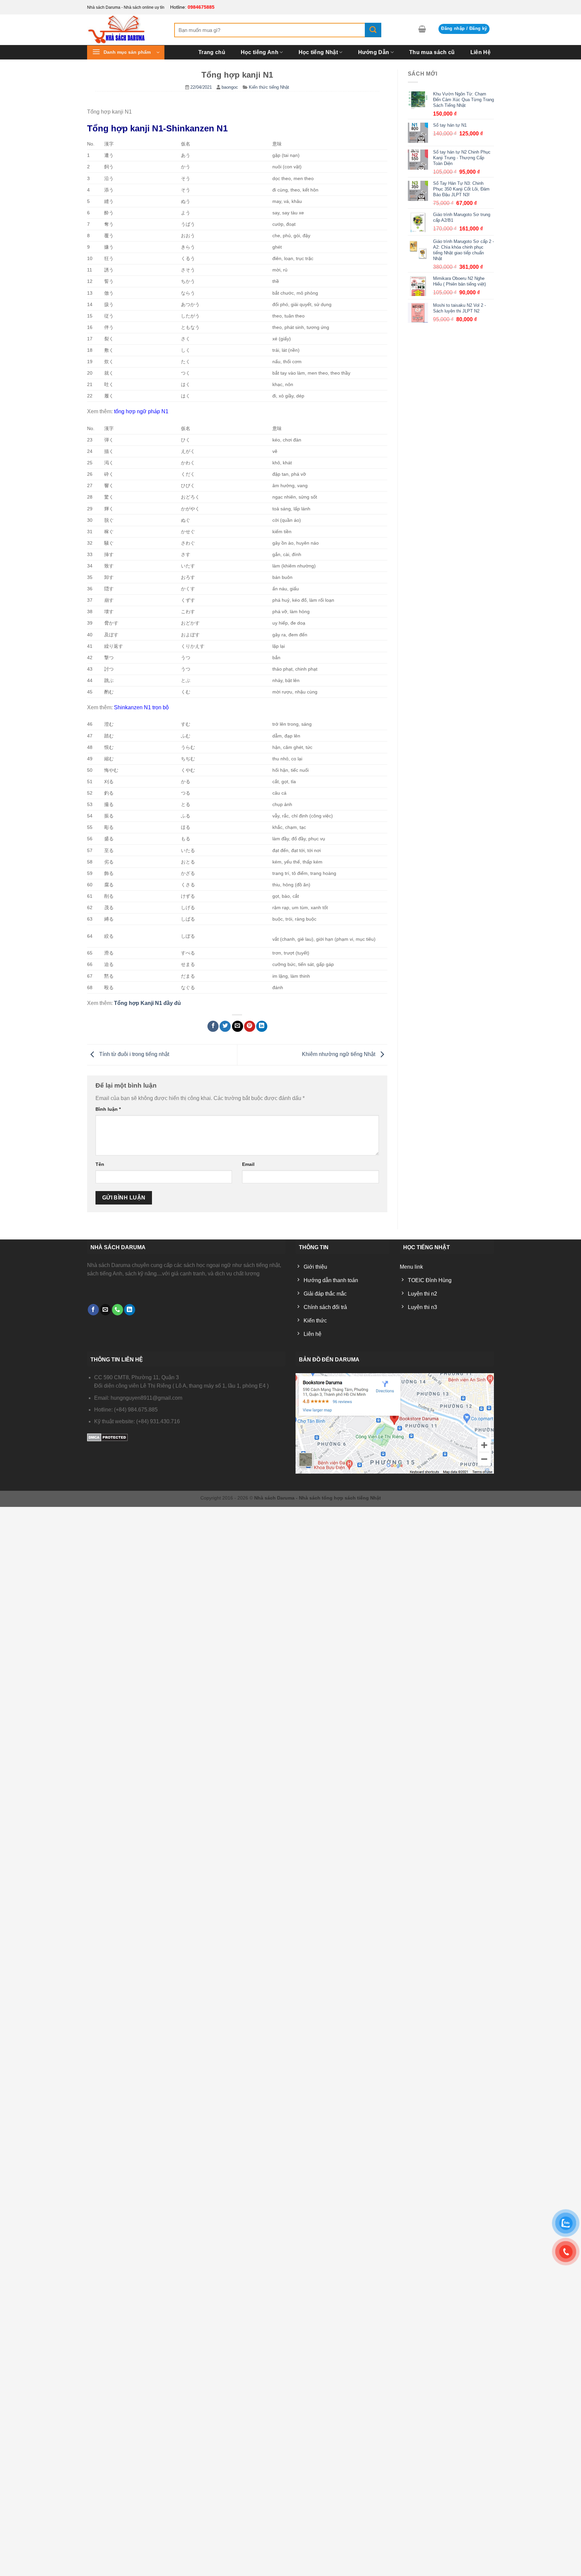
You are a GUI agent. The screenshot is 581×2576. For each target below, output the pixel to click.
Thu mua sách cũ (432, 52)
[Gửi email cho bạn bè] (238, 1026)
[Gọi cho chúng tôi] (118, 1310)
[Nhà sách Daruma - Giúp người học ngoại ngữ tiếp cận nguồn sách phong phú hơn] (126, 30)
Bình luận (108, 1109)
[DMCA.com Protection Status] (107, 1437)
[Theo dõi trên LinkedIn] (130, 1310)
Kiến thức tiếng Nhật (269, 87)
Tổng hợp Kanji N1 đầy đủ (147, 1003)
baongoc (230, 87)
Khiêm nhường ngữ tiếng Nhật (339, 1054)
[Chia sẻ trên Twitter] (225, 1026)
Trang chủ (212, 52)
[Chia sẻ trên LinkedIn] (262, 1026)
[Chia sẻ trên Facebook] (213, 1026)
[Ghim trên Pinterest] (250, 1026)
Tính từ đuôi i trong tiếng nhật (133, 1054)
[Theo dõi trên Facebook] (93, 1310)
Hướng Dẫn (374, 52)
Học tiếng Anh (260, 52)
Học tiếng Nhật (318, 52)
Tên (100, 1164)
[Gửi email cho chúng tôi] (105, 1310)
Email (248, 1164)
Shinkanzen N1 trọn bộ (141, 707)
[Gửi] (373, 30)
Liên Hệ (480, 52)
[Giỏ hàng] (422, 29)
